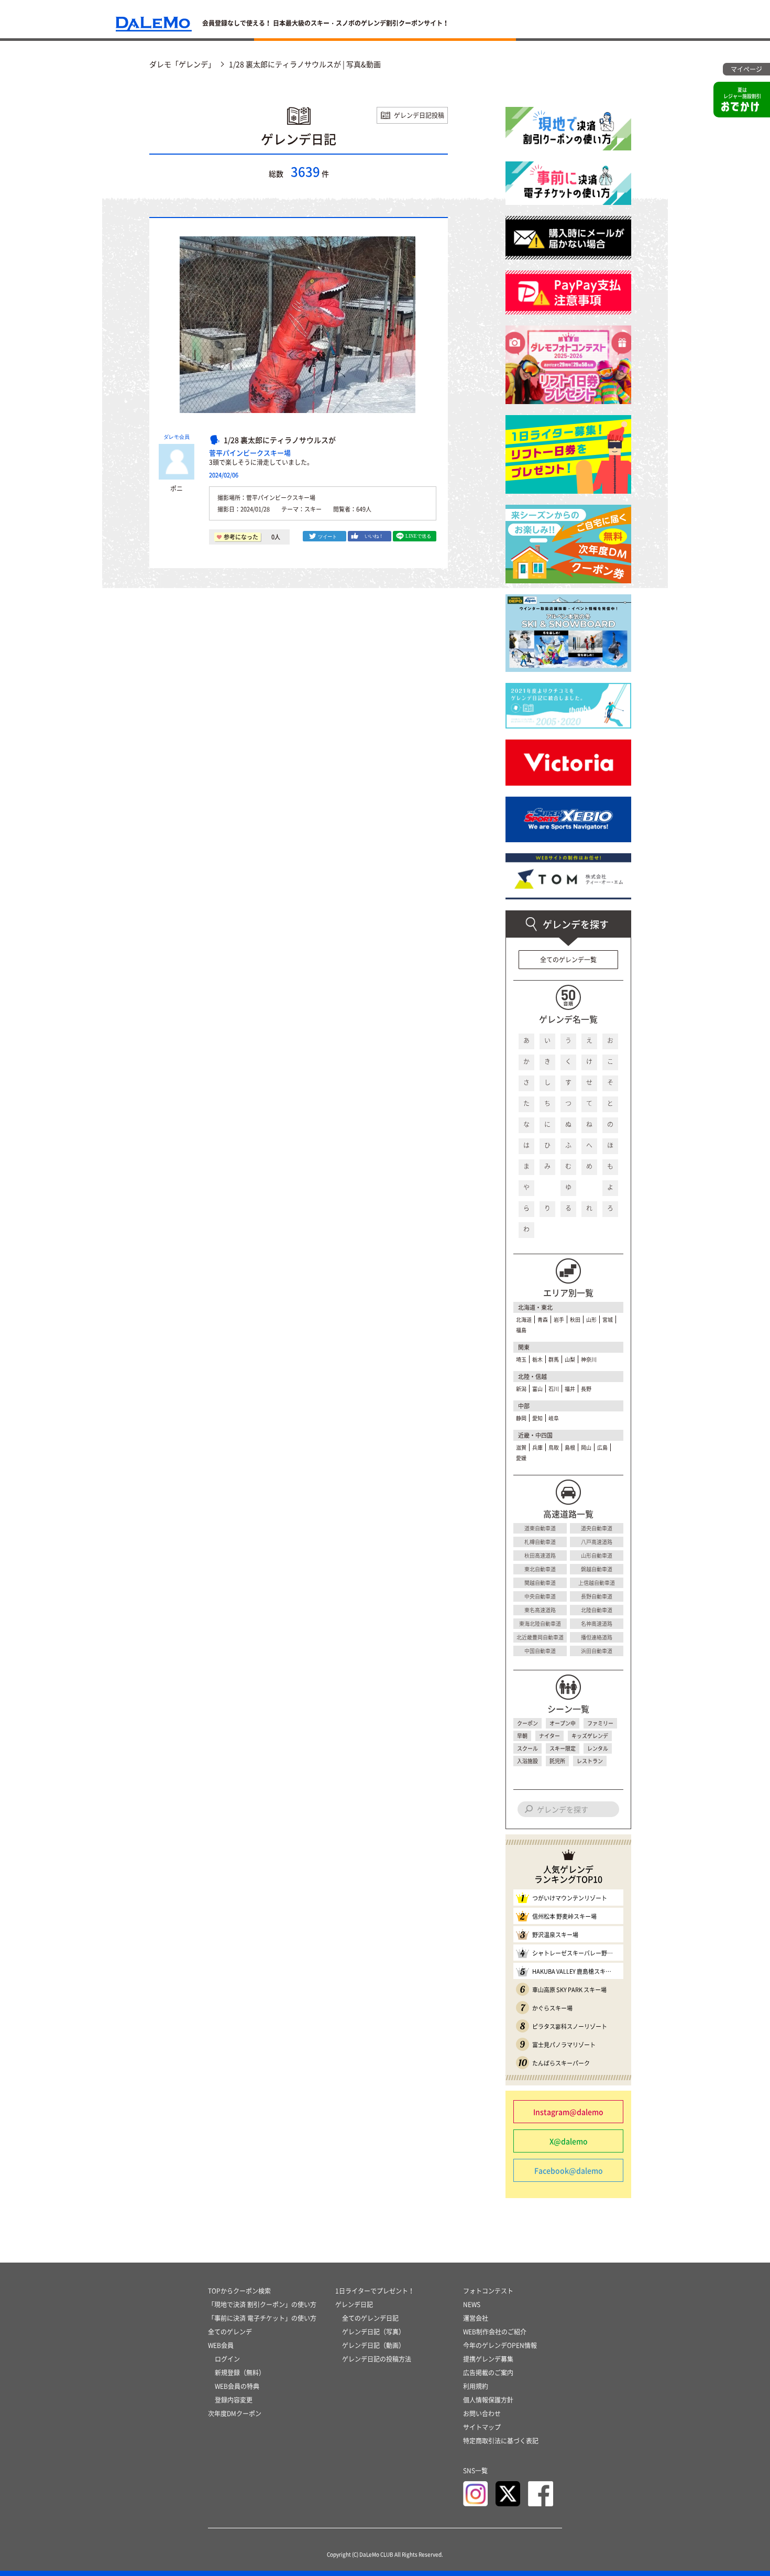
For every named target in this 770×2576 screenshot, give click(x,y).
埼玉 (521, 1359)
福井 (570, 1389)
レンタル (598, 1748)
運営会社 (476, 2318)
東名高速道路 (540, 1610)
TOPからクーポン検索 (239, 2291)
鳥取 (554, 1447)
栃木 (537, 1359)
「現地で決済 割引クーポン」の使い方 (262, 2305)
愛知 (537, 1418)
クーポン (527, 1723)
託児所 (557, 1761)
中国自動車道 (540, 1651)
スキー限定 (563, 1748)
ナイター (549, 1736)
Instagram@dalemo (568, 2112)
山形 (591, 1319)
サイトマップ (482, 2427)
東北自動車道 (540, 1569)
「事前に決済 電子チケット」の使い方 (262, 2318)
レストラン (590, 1761)
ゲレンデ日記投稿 (419, 115)
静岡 (521, 1418)
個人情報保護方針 (488, 2400)
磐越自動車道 (597, 1569)
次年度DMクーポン (235, 2414)
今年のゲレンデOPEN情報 (500, 2345)
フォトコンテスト (488, 2291)
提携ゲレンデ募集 (488, 2359)
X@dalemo (569, 2141)
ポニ (177, 488)
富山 (537, 1389)
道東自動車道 (540, 1528)
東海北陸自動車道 (540, 1623)
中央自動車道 (540, 1596)
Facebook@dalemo (569, 2170)
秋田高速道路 (540, 1555)
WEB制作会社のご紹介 (495, 2332)
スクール (527, 1748)
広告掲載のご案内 (488, 2373)
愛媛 (521, 1458)
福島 (521, 1330)
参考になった (241, 537)
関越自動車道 (540, 1583)
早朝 (522, 1736)
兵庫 (537, 1447)
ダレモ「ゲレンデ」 (182, 64)
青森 (543, 1319)
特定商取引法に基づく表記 (501, 2441)
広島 (602, 1447)
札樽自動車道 (540, 1542)
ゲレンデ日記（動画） (373, 2345)
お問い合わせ (482, 2414)
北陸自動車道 (597, 1610)
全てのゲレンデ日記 (370, 2318)
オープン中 (563, 1723)
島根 (570, 1447)
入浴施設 (527, 1761)
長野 (586, 1389)
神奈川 (589, 1359)
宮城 (608, 1319)
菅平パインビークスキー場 (250, 453)
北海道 (524, 1319)
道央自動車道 (597, 1528)
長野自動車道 (597, 1596)
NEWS (472, 2305)
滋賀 (521, 1447)
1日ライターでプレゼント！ (375, 2291)
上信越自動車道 (597, 1583)
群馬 (554, 1359)
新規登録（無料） (240, 2373)
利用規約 (476, 2386)
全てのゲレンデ (230, 2332)
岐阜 (554, 1418)
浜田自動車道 (597, 1651)
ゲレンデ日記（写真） (373, 2332)
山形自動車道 (597, 1555)
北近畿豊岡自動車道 (540, 1637)
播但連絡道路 (597, 1637)
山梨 (570, 1359)
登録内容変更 (234, 2400)
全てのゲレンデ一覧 (568, 960)
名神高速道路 (597, 1623)
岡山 (586, 1447)
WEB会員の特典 (237, 2386)
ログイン (227, 2359)
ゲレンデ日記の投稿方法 (377, 2359)
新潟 (521, 1389)
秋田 (575, 1319)
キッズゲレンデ (590, 1736)
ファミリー (600, 1723)
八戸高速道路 (597, 1542)
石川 (554, 1389)
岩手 (559, 1319)
